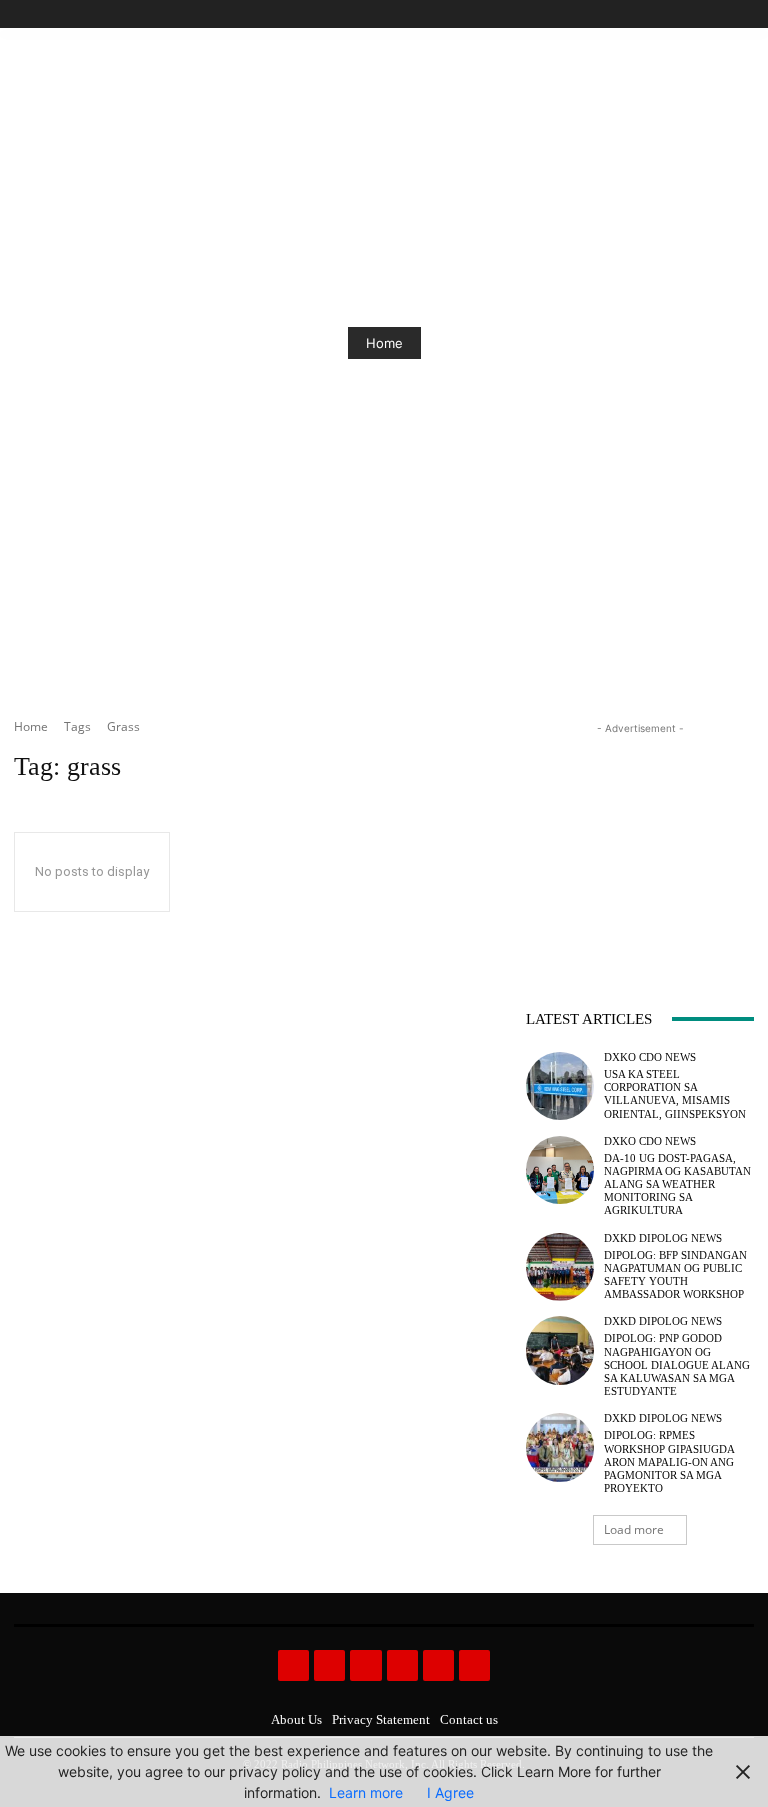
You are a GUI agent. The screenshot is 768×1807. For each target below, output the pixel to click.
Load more (634, 1529)
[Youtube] (742, 14)
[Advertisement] (640, 839)
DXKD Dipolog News (663, 1238)
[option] (384, 343)
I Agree (450, 1792)
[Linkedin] (365, 1665)
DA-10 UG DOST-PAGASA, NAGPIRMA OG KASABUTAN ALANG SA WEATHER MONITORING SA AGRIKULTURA (677, 1184)
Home (384, 343)
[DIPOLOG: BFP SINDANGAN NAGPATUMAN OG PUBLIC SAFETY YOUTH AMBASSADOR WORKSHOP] (560, 1267)
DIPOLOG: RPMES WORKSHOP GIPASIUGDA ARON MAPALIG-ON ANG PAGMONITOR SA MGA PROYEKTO (669, 1461)
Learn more (366, 1792)
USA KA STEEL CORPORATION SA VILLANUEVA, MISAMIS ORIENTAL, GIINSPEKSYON (675, 1094)
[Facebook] (651, 14)
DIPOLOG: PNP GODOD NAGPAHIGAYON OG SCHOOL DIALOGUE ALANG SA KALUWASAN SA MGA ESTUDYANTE (677, 1364)
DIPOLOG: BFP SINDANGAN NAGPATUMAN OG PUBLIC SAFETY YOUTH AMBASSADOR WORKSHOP (675, 1275)
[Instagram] (674, 14)
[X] (719, 14)
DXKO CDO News (650, 1057)
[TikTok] (697, 14)
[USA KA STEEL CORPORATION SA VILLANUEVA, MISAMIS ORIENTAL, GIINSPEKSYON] (560, 1086)
